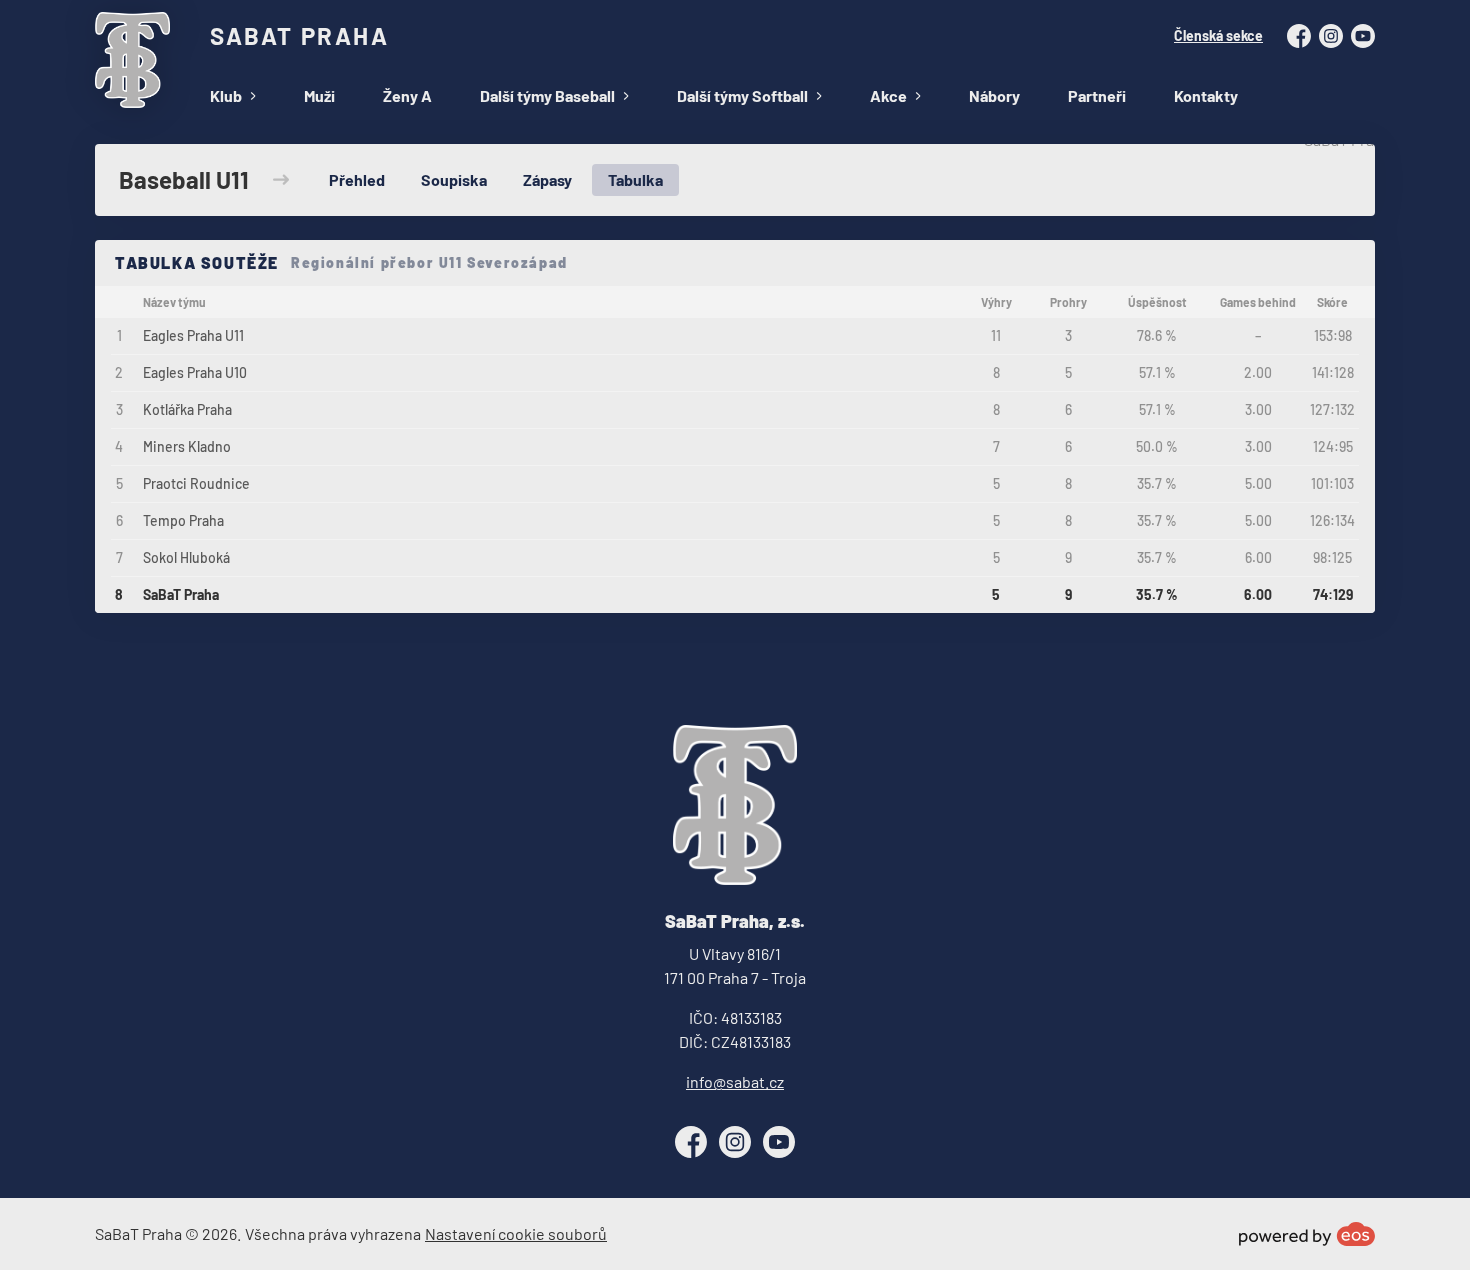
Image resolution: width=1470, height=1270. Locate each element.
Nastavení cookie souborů (516, 1233)
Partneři (1097, 95)
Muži (319, 95)
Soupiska (454, 179)
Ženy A (407, 95)
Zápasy (547, 179)
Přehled (357, 179)
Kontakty (1206, 95)
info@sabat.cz (735, 1081)
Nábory (994, 95)
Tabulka (635, 179)
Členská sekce (1218, 35)
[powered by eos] (1307, 1234)
